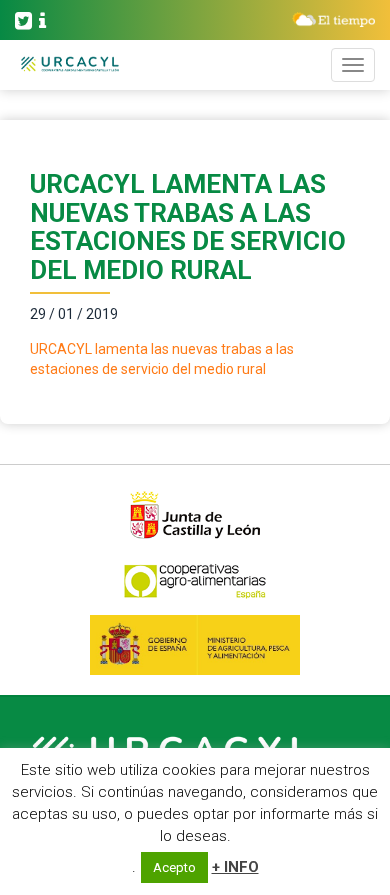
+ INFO (235, 867)
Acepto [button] (174, 867)
